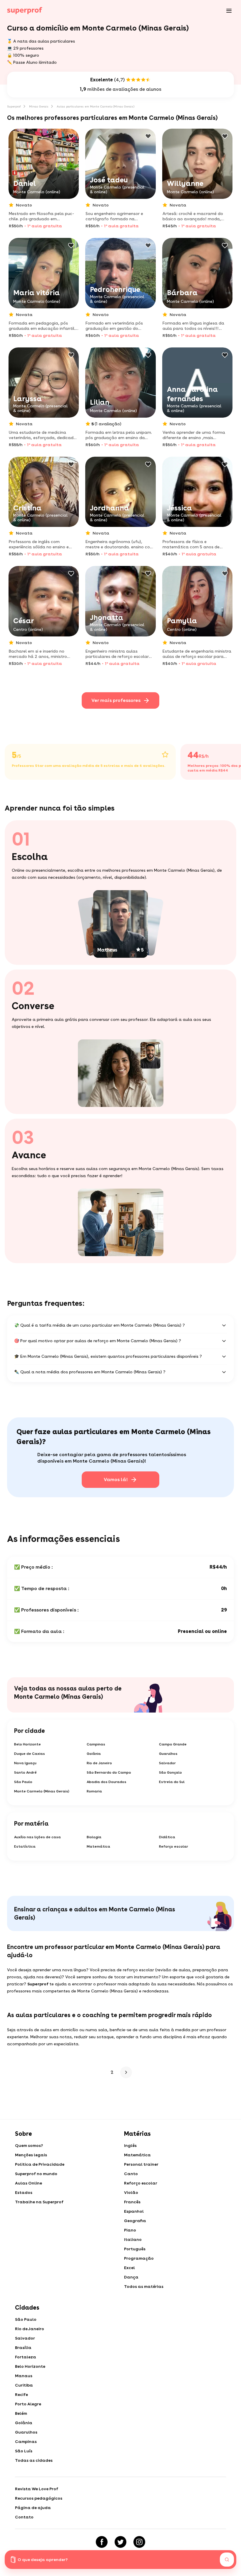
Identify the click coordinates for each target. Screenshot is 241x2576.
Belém (21, 2413)
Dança (131, 2277)
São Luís (24, 2451)
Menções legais (31, 2155)
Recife (21, 2394)
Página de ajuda (33, 2508)
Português (135, 2249)
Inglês (130, 2145)
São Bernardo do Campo (109, 1772)
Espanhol (134, 2211)
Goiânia (94, 1754)
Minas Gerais (39, 106)
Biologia (94, 1837)
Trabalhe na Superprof (39, 2202)
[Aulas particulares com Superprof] (25, 11)
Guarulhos (168, 1754)
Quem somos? (29, 2145)
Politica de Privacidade (40, 2164)
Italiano (133, 2239)
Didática (167, 1837)
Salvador (167, 1763)
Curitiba (24, 2385)
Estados (24, 2192)
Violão (131, 2192)
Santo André (25, 1772)
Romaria (94, 1791)
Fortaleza (26, 2357)
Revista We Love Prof (37, 2489)
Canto (131, 2174)
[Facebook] (102, 2542)
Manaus (24, 2376)
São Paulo (23, 1782)
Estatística (25, 1846)
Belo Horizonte (27, 1744)
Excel (129, 2268)
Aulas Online (29, 2183)
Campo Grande (173, 1744)
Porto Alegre (28, 2404)
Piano (130, 2230)
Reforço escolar (174, 1846)
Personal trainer (141, 2164)
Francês (132, 2202)
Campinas (96, 1744)
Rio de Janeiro (99, 1763)
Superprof (14, 106)
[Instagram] (139, 2542)
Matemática (98, 1846)
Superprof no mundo (36, 2174)
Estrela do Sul (172, 1782)
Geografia (135, 2221)
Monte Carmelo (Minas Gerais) (42, 1791)
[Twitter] (120, 2542)
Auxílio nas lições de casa (37, 1837)
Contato (24, 2517)
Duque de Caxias (30, 1754)
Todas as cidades (34, 2460)
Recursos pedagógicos (39, 2498)
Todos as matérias (144, 2286)
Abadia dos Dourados (107, 1782)
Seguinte (125, 2072)
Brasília (23, 2348)
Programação (139, 2258)
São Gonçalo (170, 1772)
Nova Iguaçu (25, 1763)
